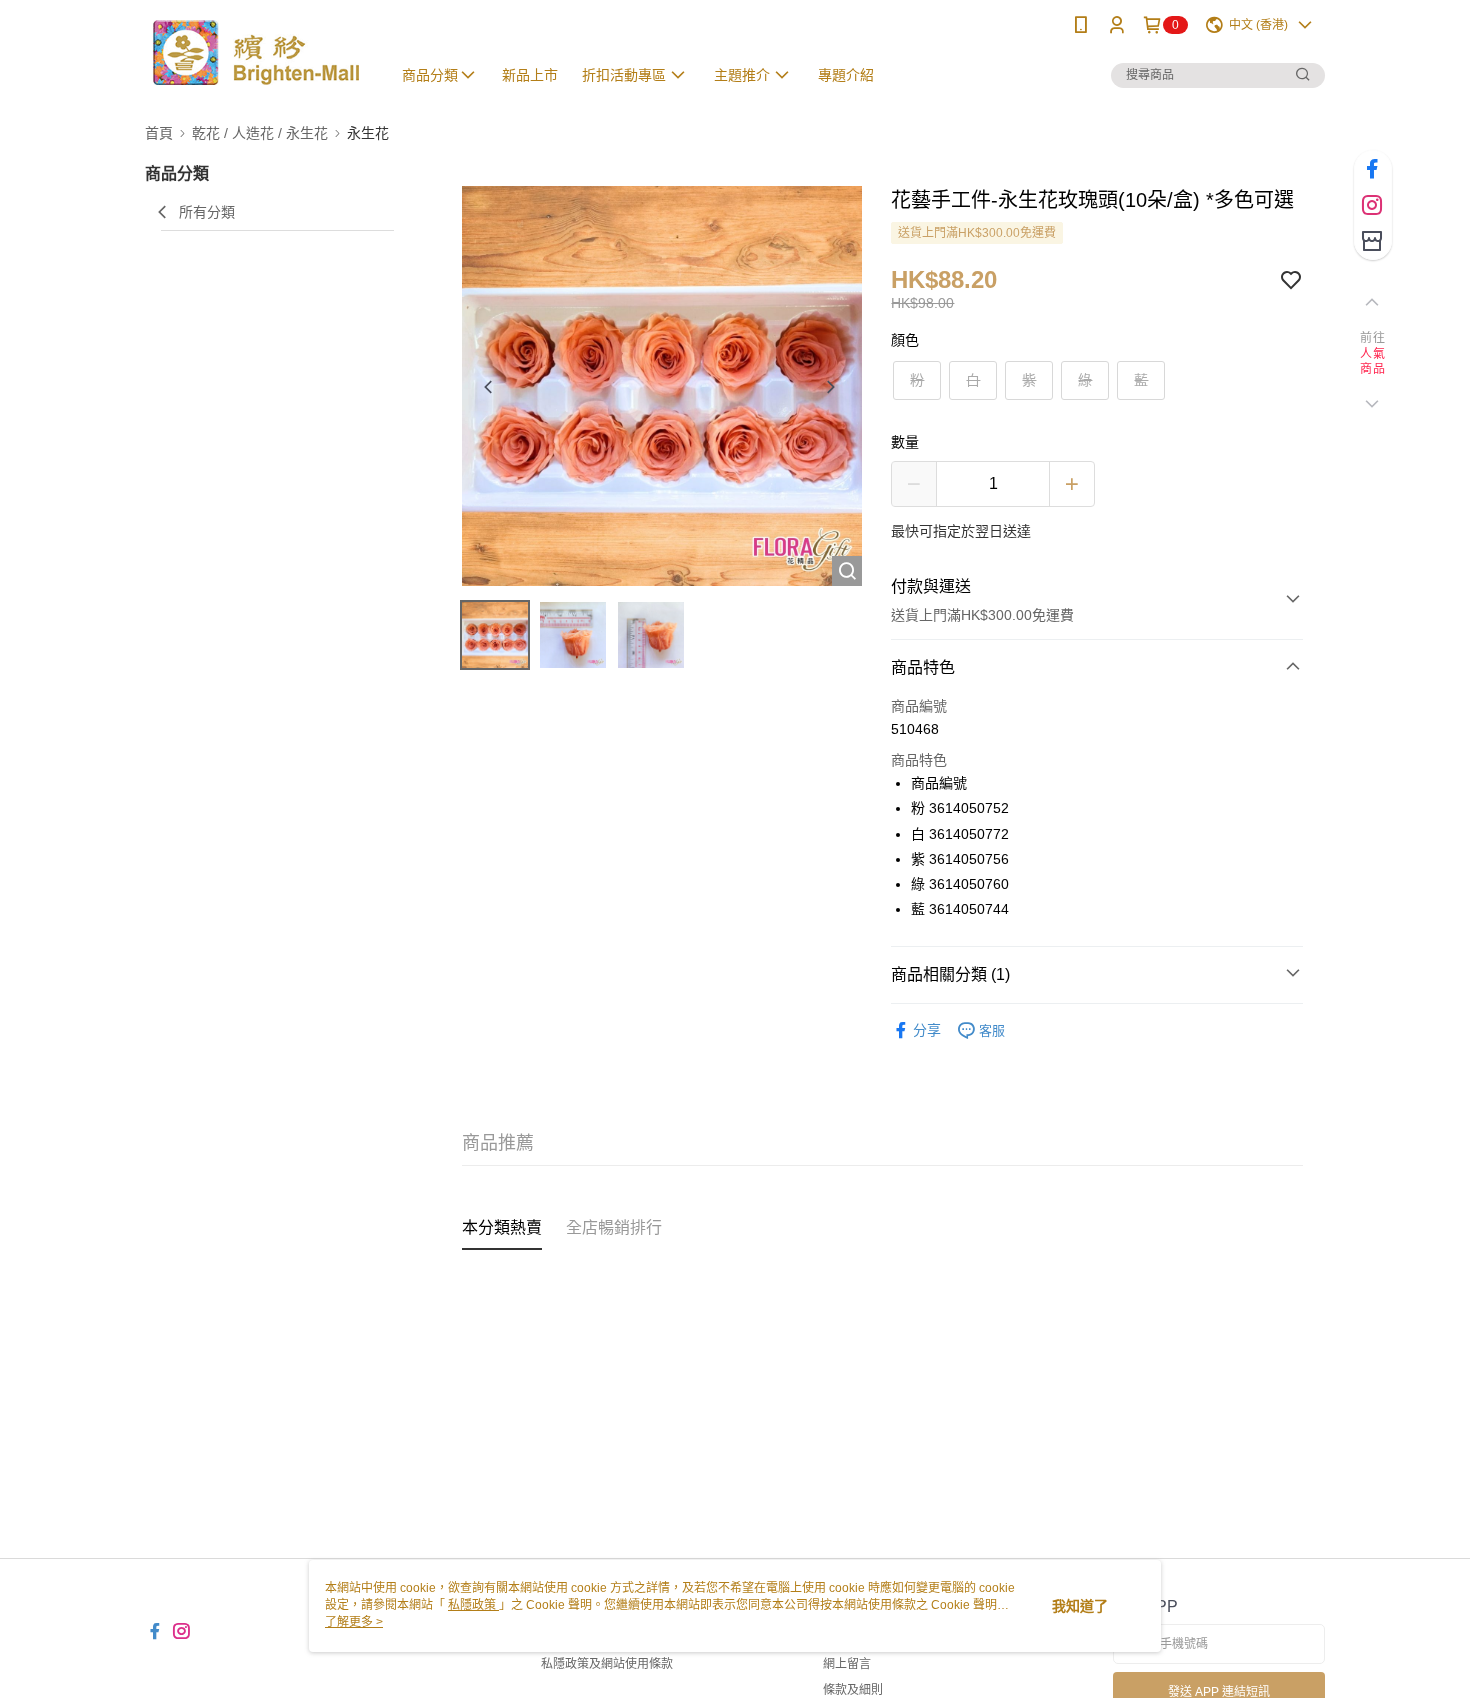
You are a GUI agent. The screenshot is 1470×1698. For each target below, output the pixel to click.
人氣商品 (1372, 362)
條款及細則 (853, 1690)
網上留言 (847, 1664)
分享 (927, 1030)
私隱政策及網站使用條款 (607, 1664)
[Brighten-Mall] (256, 52)
